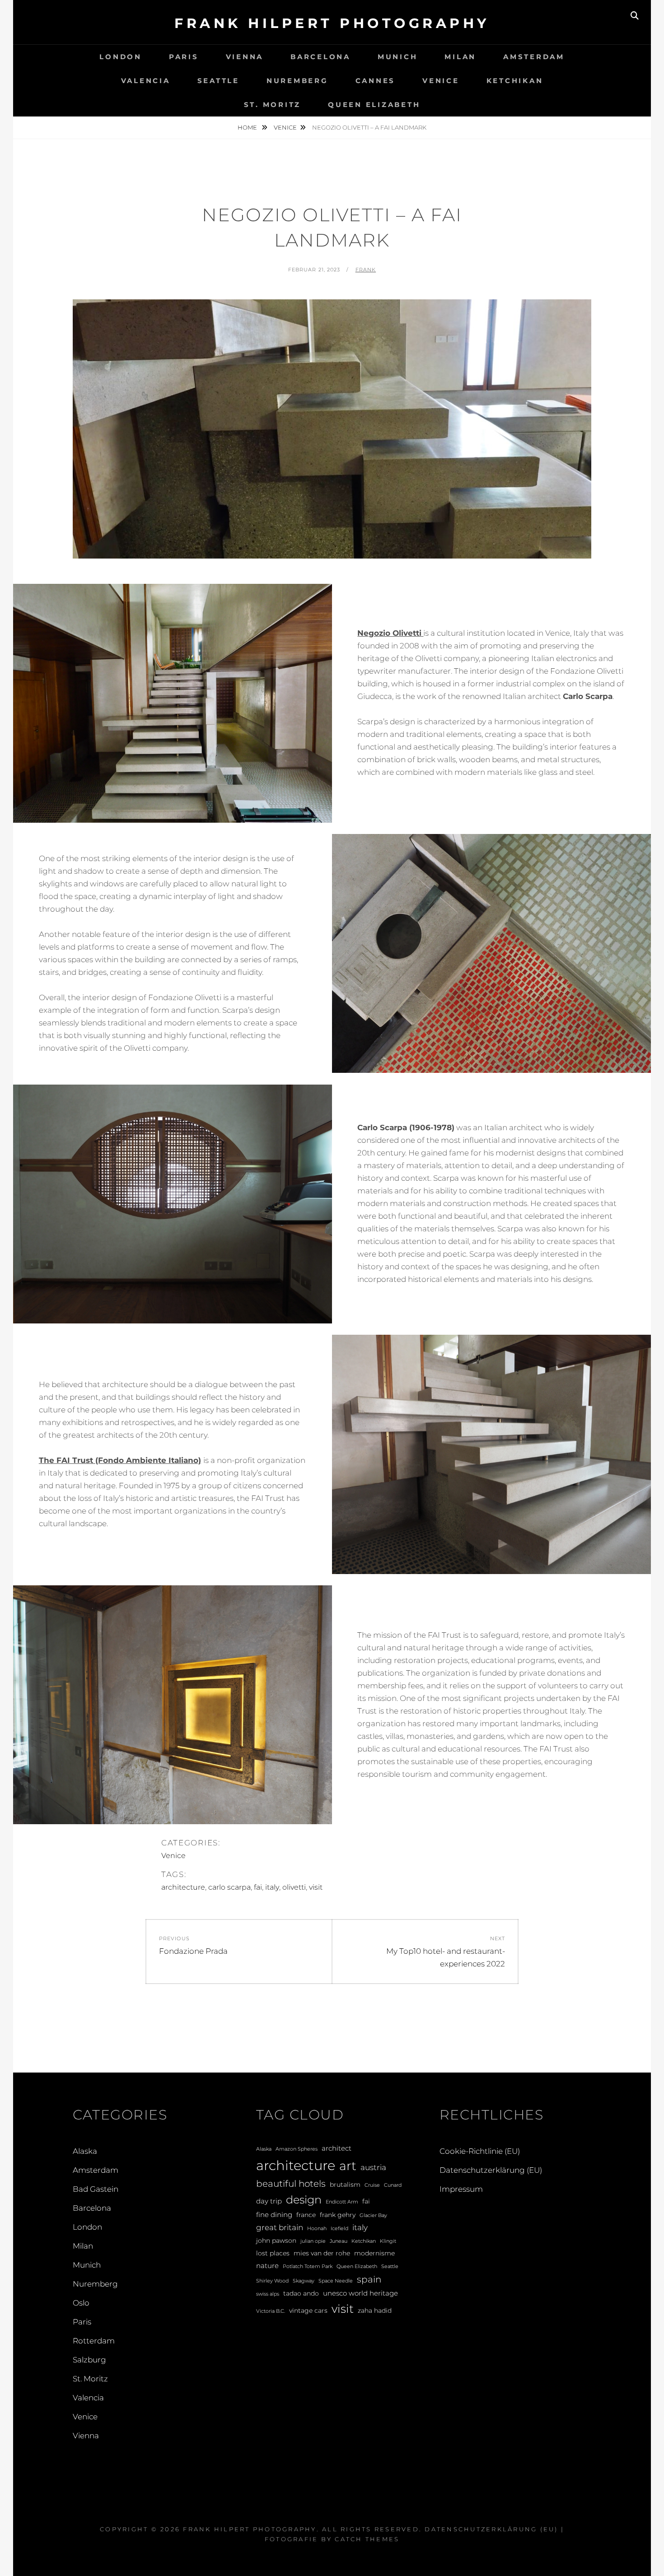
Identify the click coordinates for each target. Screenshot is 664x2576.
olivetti (294, 1887)
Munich (398, 57)
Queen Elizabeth (374, 105)
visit (316, 1887)
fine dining (274, 2215)
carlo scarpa (229, 1887)
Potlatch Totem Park (308, 2266)
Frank (366, 270)
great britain (280, 2227)
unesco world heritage (360, 2293)
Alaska (85, 2151)
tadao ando (301, 2293)
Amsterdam (534, 57)
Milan (460, 57)
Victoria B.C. (271, 2311)
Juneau (339, 2241)
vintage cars (308, 2310)
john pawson (276, 2241)
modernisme (374, 2253)
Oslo (81, 2303)
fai (258, 1887)
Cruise (372, 2185)
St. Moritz (273, 105)
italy (272, 1887)
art (348, 2166)
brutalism (345, 2185)
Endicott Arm (342, 2202)
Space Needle (336, 2281)
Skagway (304, 2281)
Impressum (461, 2189)
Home (248, 127)
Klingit (388, 2241)
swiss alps (268, 2294)
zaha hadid (375, 2310)
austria (373, 2167)
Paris (184, 57)
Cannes (376, 81)
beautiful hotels (291, 2184)
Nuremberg (297, 81)
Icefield (339, 2229)
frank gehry (338, 2215)
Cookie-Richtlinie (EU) (480, 2151)
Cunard (393, 2185)
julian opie (313, 2241)
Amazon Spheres (297, 2149)
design (304, 2200)
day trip (269, 2201)
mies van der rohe (322, 2253)
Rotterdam (94, 2341)
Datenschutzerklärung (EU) (491, 2170)
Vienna (245, 57)
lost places (273, 2253)
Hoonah (317, 2229)
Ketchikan (515, 81)
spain (369, 2279)
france (306, 2215)
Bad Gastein (96, 2189)
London (121, 57)
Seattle (218, 81)
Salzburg (89, 2360)
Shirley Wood (272, 2281)
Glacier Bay (373, 2215)
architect (337, 2148)
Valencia (146, 81)
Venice (441, 81)
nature (267, 2266)
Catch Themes (367, 2539)
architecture (183, 1887)
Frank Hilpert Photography (332, 23)
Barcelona (320, 57)
